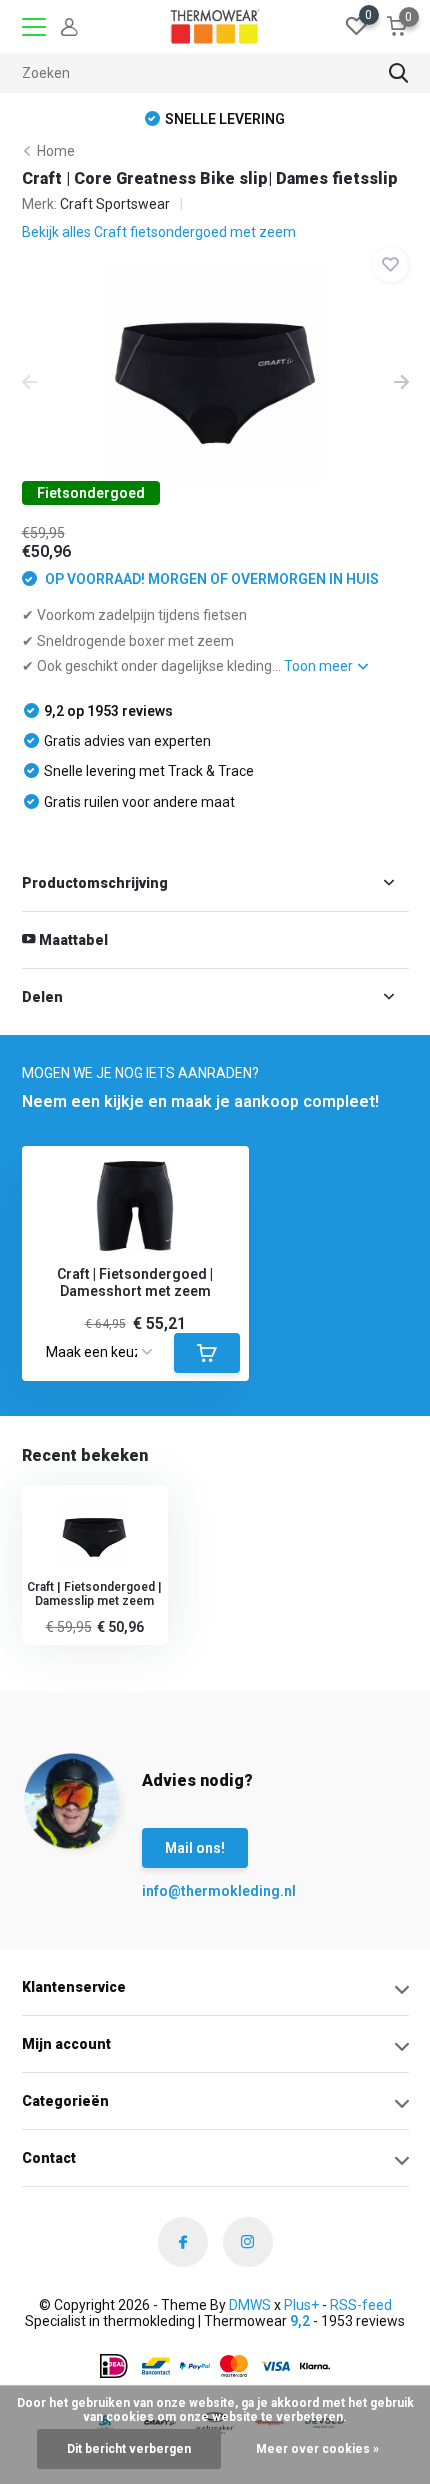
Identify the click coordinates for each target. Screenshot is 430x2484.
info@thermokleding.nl (182, 1891)
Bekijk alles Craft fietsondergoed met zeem (159, 232)
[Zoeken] (399, 73)
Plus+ (301, 2305)
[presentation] (29, 384)
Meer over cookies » (317, 2449)
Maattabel (72, 940)
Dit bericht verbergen (129, 2449)
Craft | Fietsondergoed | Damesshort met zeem (135, 1282)
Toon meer (320, 666)
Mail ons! (195, 1848)
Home (56, 151)
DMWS (250, 2305)
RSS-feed (361, 2305)
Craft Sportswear (115, 204)
